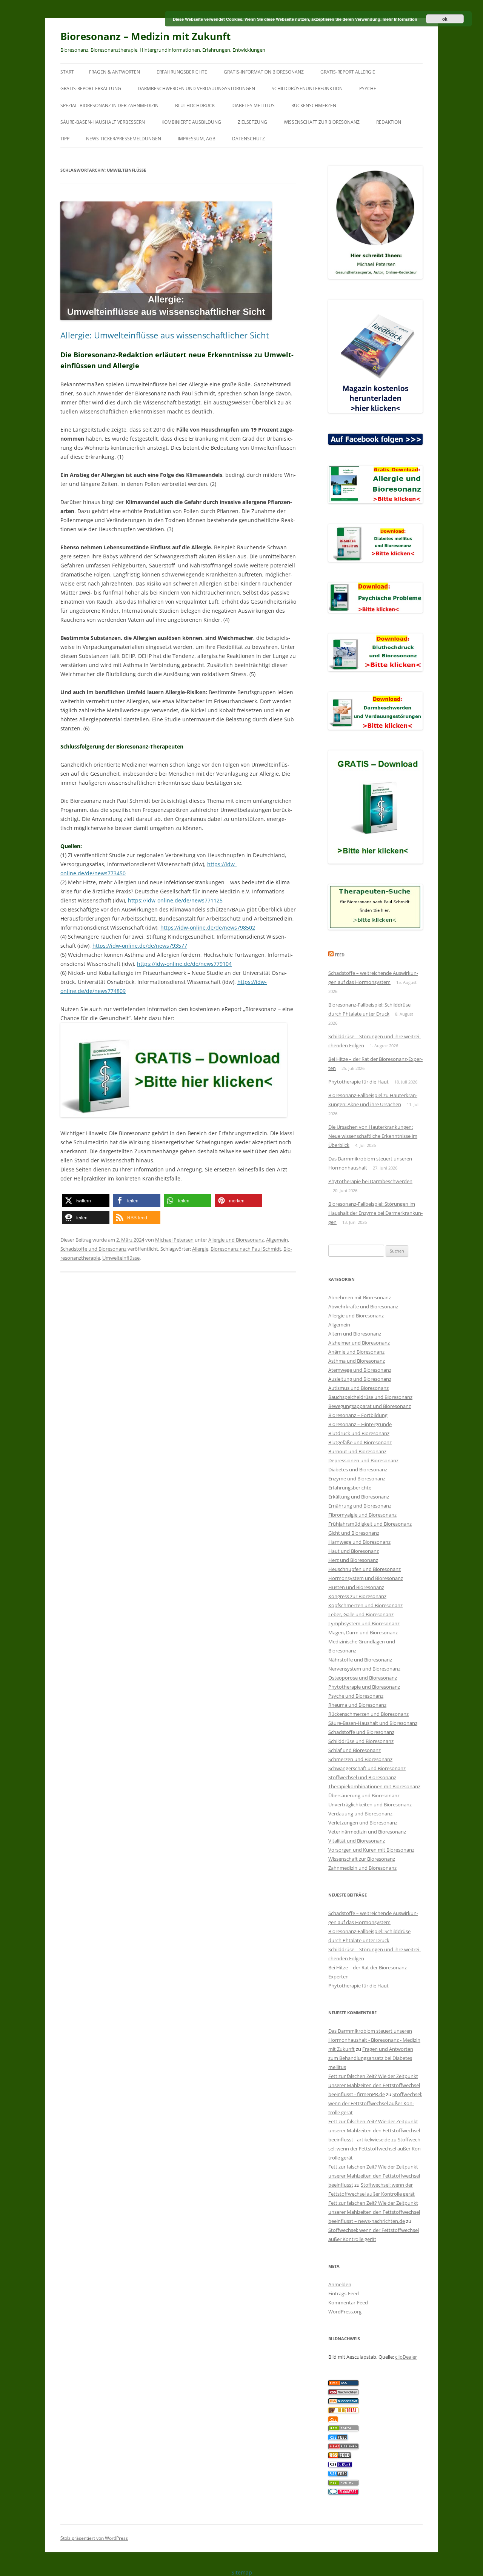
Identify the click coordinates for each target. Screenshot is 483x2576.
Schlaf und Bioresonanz (355, 1750)
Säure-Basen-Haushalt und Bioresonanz (373, 1723)
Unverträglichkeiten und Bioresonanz (370, 1804)
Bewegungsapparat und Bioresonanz (370, 1406)
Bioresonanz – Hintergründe (360, 1424)
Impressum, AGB (197, 139)
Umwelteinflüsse (121, 1258)
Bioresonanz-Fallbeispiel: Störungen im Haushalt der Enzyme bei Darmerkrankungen (375, 1213)
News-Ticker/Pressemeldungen (124, 139)
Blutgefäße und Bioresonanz (360, 1442)
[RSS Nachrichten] (343, 2447)
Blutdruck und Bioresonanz (359, 1433)
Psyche (368, 88)
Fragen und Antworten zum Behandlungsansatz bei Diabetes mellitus (371, 2058)
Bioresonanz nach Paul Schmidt (246, 1249)
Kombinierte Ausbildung (191, 122)
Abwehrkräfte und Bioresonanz (363, 1306)
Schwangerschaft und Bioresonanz (367, 1768)
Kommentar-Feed (348, 2302)
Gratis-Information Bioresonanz (264, 72)
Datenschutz (248, 139)
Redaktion (389, 122)
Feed (340, 955)
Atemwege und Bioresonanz (360, 1370)
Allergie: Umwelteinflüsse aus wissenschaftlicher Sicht (165, 335)
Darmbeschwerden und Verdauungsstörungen (196, 88)
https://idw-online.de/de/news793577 (140, 946)
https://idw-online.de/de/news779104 (184, 964)
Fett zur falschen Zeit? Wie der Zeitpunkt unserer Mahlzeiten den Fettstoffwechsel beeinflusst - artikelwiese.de (374, 2130)
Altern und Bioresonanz (355, 1334)
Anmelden (340, 2284)
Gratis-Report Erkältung (91, 88)
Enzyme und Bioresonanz (357, 1479)
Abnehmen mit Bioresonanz (360, 1297)
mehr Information (400, 19)
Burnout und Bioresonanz (357, 1451)
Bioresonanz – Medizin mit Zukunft (145, 36)
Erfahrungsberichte (182, 72)
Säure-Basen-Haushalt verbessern (103, 122)
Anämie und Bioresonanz (356, 1352)
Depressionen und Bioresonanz (363, 1460)
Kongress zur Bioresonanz (357, 1596)
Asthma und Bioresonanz (357, 1361)
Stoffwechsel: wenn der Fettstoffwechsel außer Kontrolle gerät (375, 2103)
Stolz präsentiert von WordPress (94, 2538)
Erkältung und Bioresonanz (359, 1497)
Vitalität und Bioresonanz (357, 1841)
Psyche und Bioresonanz (356, 1696)
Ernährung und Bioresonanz (360, 1506)
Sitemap (242, 2572)
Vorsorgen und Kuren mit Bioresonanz (371, 1850)
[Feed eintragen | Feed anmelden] (340, 2456)
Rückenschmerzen (314, 105)
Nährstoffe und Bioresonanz (360, 1660)
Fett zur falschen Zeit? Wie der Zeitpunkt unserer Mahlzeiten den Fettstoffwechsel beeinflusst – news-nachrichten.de (374, 2212)
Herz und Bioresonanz (353, 1560)
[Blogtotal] (343, 2411)
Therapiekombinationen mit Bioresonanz (374, 1786)
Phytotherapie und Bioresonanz (364, 1687)
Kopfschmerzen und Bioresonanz (365, 1605)
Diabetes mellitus (253, 105)
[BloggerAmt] (343, 2402)
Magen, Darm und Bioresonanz (363, 1632)
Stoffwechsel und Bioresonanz (362, 1777)
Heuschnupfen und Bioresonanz (365, 1569)
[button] (86, 1201)
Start (67, 72)
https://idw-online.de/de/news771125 (175, 900)
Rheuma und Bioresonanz (357, 1705)
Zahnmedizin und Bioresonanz (362, 1868)
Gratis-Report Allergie (348, 72)
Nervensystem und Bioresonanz (364, 1669)
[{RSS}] (343, 2429)
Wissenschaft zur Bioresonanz (322, 122)
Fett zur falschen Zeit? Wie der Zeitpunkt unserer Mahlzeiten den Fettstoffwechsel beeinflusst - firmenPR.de (374, 2085)
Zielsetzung (252, 122)
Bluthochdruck (195, 105)
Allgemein (277, 1240)
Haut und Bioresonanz (354, 1551)
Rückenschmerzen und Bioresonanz (368, 1714)
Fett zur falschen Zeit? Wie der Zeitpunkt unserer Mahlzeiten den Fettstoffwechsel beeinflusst (374, 2176)
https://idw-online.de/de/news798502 (208, 928)
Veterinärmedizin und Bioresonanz (367, 1832)
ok (445, 19)
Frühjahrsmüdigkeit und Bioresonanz (370, 1524)
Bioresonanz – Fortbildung (358, 1415)
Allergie (200, 1249)
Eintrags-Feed (344, 2293)
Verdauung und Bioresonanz (360, 1814)
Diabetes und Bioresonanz (358, 1469)
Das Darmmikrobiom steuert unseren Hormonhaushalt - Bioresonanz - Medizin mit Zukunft (374, 2040)
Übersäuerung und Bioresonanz (364, 1795)
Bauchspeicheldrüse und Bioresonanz (370, 1397)
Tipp (65, 139)
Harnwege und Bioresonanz (359, 1542)
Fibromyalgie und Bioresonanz (362, 1515)
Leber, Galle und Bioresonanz (361, 1614)
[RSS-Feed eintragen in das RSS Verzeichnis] (343, 2384)
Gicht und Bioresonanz (354, 1533)
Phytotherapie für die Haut (358, 1082)
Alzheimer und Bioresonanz (359, 1343)
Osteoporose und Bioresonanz (363, 1678)
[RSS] (333, 2420)
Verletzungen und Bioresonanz (363, 1823)
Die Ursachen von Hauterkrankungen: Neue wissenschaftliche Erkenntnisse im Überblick (373, 1136)
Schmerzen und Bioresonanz (360, 1759)
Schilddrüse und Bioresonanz (361, 1741)
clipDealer (406, 2357)
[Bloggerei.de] (343, 2493)
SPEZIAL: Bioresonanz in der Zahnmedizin (109, 105)
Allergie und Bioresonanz (236, 1240)
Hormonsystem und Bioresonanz (366, 1578)
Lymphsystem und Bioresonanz (364, 1623)
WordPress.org (345, 2312)
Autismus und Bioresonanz (358, 1388)
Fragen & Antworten (115, 72)
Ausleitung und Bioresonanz (360, 1379)
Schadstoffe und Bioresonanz (93, 1249)
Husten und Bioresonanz (356, 1587)
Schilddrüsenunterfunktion (307, 88)
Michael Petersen (174, 1240)
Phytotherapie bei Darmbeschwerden (370, 1181)
